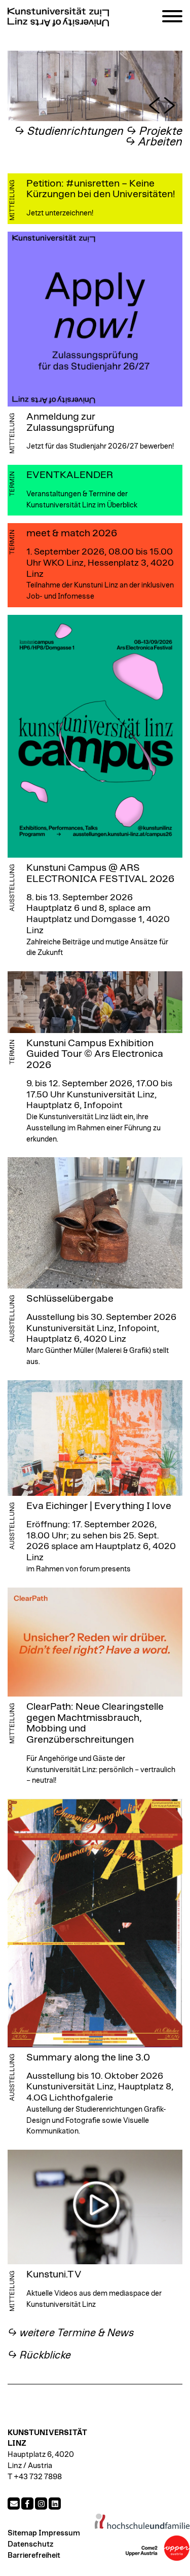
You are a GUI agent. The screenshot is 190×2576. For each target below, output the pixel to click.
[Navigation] (172, 18)
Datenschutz (30, 2544)
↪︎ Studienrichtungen (69, 132)
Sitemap (22, 2533)
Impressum (59, 2533)
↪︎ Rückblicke (39, 2355)
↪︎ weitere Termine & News (71, 2333)
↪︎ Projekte (154, 132)
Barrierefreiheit (34, 2555)
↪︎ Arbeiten (154, 142)
